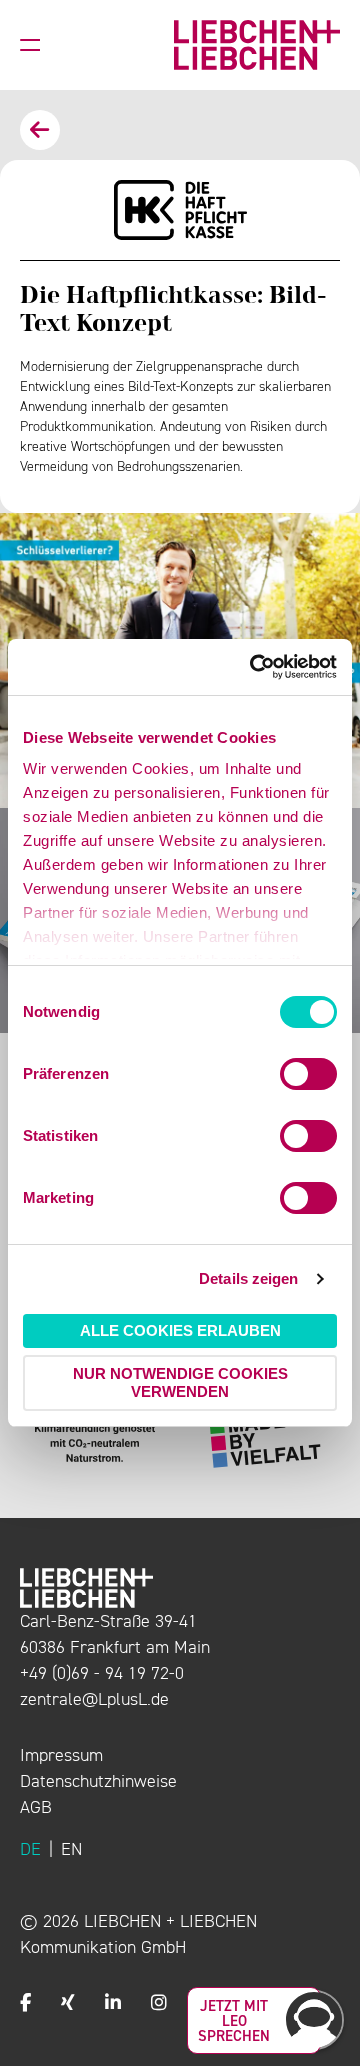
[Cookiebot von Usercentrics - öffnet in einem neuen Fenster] (254, 667)
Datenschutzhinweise (98, 1781)
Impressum (61, 1755)
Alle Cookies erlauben (180, 1330)
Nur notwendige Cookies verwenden (180, 1382)
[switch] (308, 1074)
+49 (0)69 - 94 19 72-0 (102, 1673)
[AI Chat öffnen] (314, 2020)
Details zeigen (248, 1278)
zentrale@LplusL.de (94, 1699)
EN (71, 1849)
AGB (36, 1807)
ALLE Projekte (40, 130)
